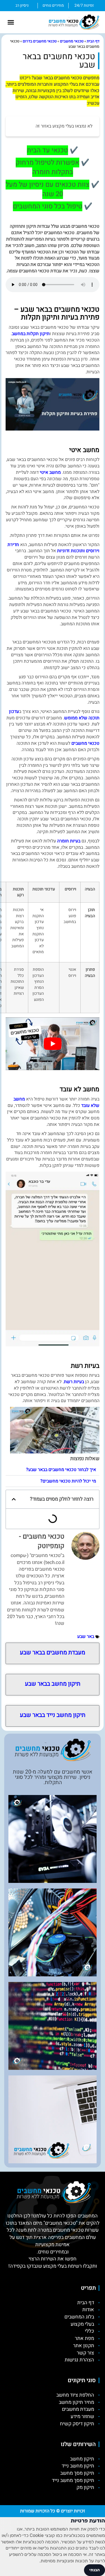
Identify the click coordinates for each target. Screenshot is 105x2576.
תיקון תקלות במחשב (31, 334)
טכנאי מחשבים (72, 41)
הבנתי (95, 2570)
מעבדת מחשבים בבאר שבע (53, 1653)
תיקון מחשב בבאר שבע (53, 1684)
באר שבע (86, 1637)
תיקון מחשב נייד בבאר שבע (53, 1715)
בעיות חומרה (69, 841)
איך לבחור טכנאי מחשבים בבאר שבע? (61, 1470)
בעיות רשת (74, 1382)
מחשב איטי (50, 472)
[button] (11, 22)
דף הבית (93, 41)
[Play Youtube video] (53, 1044)
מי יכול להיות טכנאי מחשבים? (68, 1481)
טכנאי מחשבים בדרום (40, 41)
